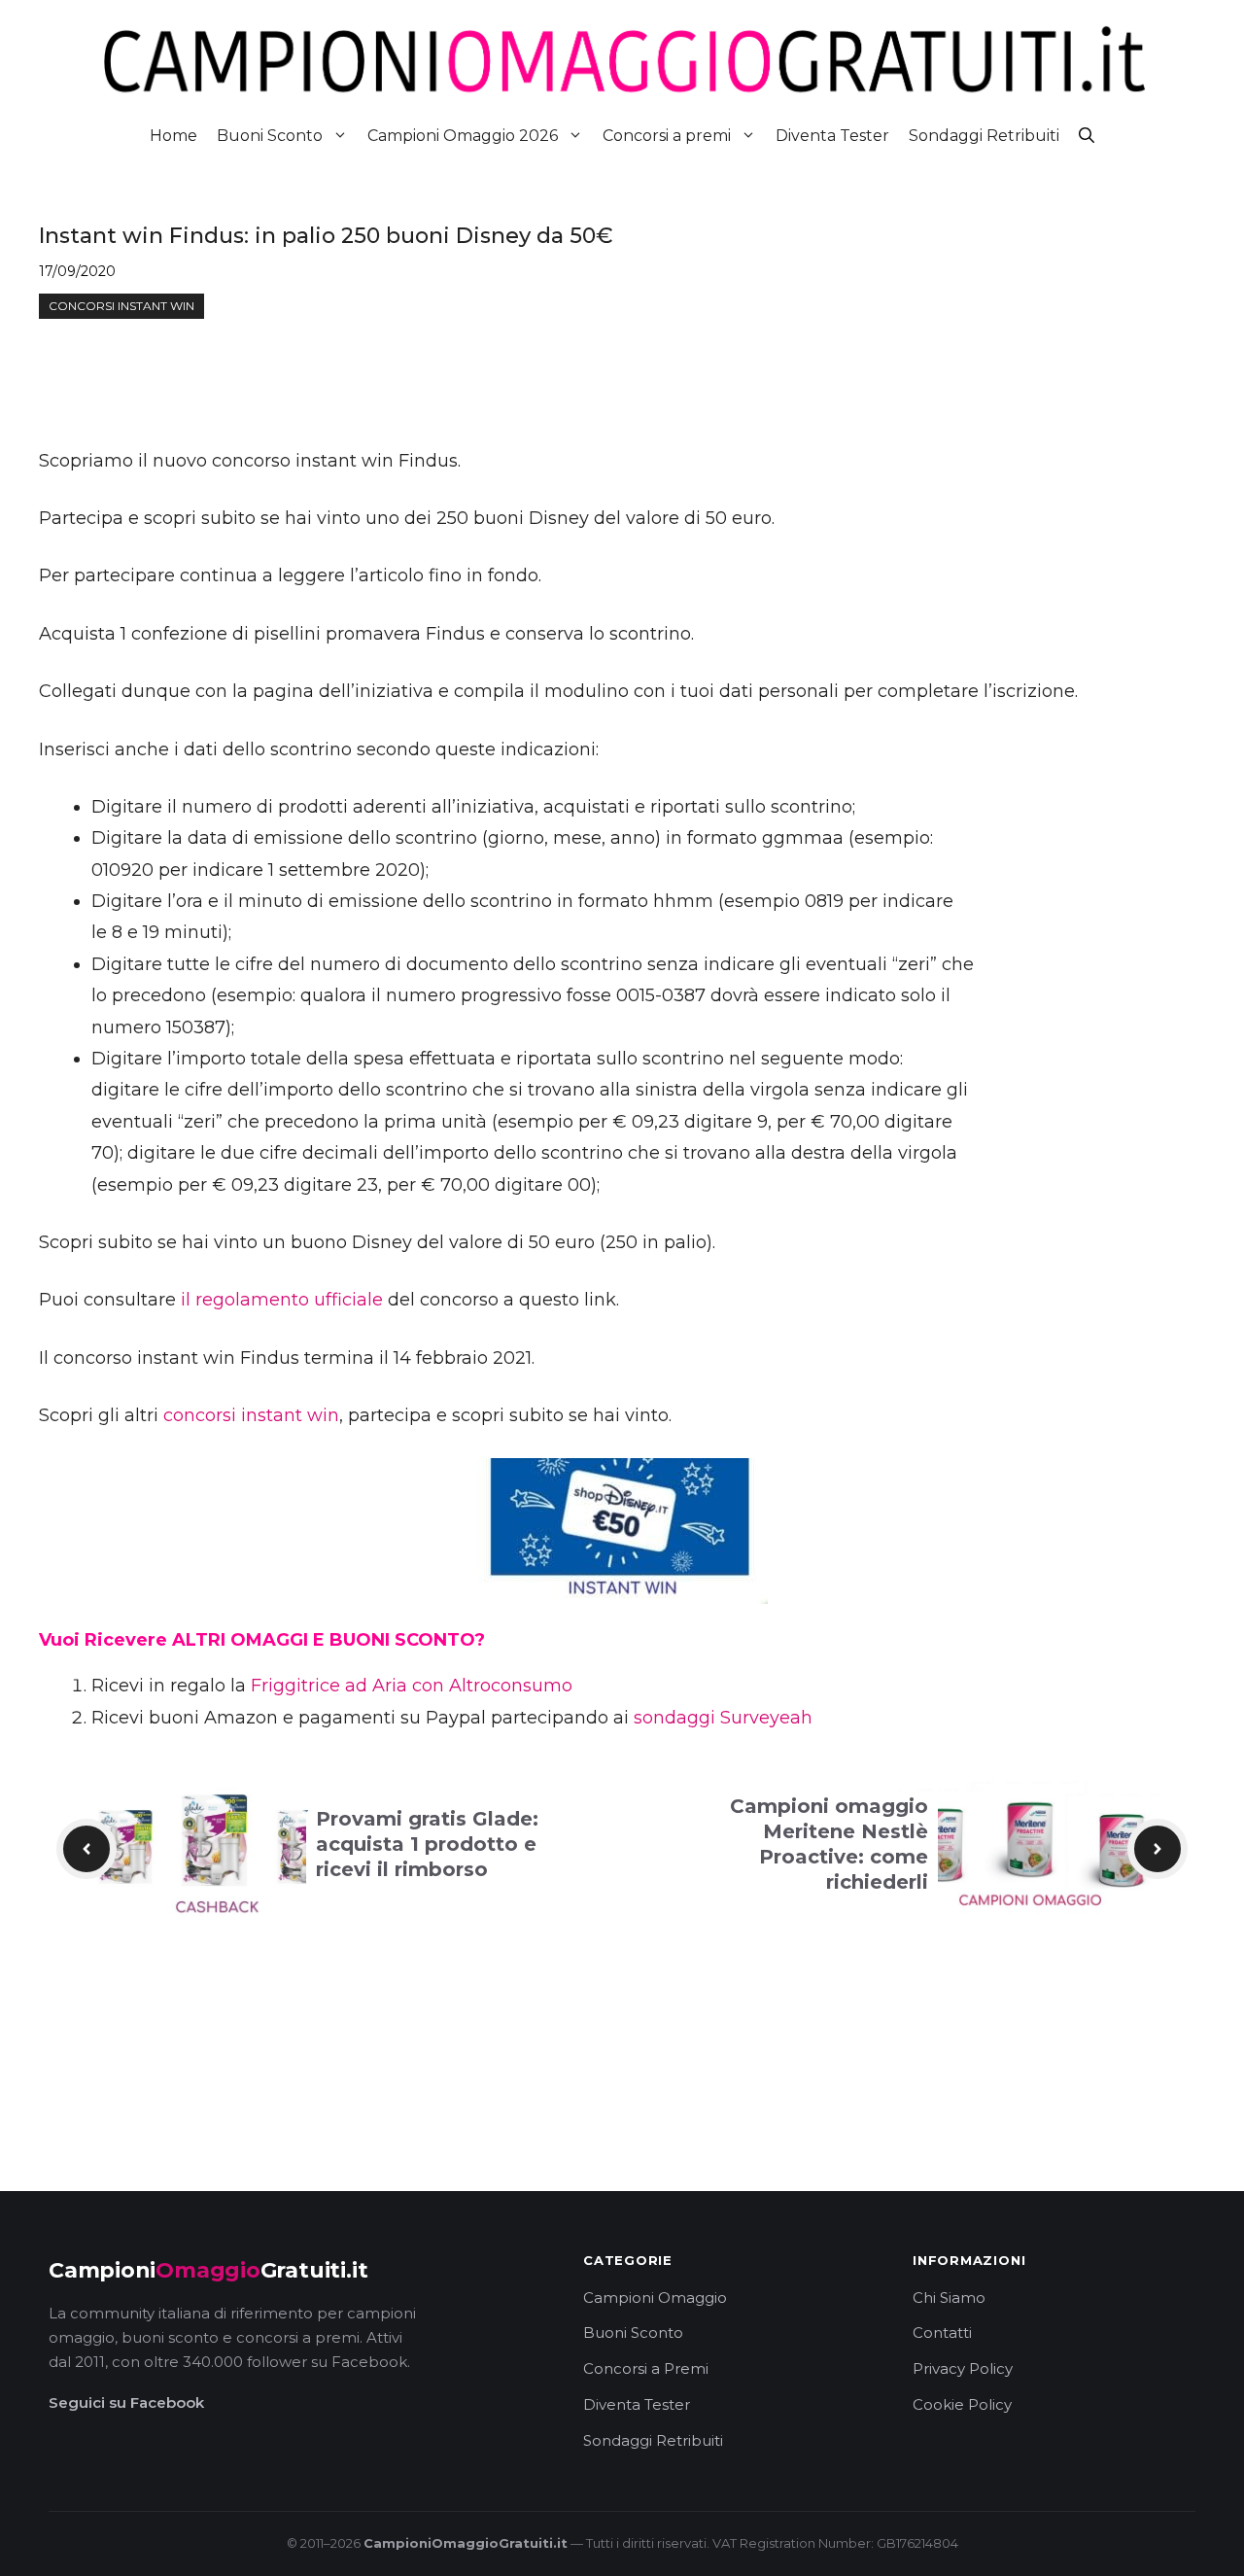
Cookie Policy (962, 2404)
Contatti (942, 2332)
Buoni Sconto (270, 136)
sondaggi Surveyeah (723, 1718)
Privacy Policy (963, 2368)
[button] (1087, 136)
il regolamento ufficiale (282, 1300)
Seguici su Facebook (126, 2402)
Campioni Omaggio (655, 2298)
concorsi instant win (251, 1415)
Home (173, 136)
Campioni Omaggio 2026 (463, 136)
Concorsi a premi (667, 136)
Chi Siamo (949, 2298)
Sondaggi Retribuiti (984, 136)
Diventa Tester (832, 136)
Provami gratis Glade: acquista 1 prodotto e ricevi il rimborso (427, 1844)
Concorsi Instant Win (121, 306)
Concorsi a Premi (646, 2368)
